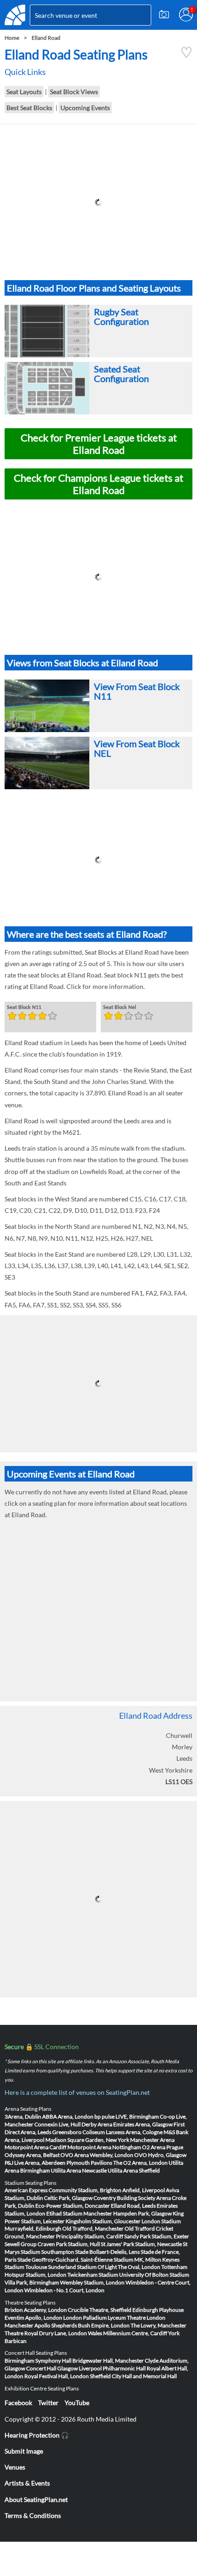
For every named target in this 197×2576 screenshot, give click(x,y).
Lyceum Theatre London (137, 2318)
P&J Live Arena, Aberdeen (35, 2163)
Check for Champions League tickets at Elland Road (98, 484)
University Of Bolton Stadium (154, 2275)
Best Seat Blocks (29, 108)
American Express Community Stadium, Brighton (63, 2190)
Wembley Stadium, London (92, 2282)
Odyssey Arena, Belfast (32, 2155)
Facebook (18, 2403)
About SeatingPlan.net (36, 2499)
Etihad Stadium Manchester (79, 2213)
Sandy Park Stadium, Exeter (157, 2236)
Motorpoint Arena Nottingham (104, 2147)
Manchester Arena (152, 2140)
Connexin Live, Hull (57, 2124)
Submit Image (24, 2451)
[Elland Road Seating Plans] (186, 56)
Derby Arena (97, 2124)
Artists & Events (27, 2483)
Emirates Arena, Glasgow (143, 2124)
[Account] (186, 15)
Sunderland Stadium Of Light (82, 2267)
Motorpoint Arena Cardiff (36, 2147)
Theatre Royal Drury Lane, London (46, 2333)
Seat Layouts (24, 92)
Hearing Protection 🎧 (37, 2435)
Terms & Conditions (33, 2515)
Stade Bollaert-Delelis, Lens (107, 2252)
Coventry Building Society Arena (132, 2198)
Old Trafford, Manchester (93, 2228)
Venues (15, 2467)
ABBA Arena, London (68, 2117)
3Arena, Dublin (23, 2117)
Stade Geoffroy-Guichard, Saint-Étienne (65, 2260)
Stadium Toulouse (26, 2267)
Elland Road (46, 38)
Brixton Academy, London (36, 2310)
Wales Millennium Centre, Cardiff (128, 2333)
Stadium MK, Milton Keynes (147, 2260)
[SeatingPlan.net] (15, 15)
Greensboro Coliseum (79, 2132)
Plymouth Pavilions (89, 2163)
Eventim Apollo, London (33, 2318)
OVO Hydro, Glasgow (160, 2155)
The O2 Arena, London (140, 2163)
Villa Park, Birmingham (32, 2282)
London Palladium (85, 2318)
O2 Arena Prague (163, 2147)
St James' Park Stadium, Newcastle (141, 2244)
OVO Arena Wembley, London (97, 2155)
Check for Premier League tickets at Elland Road (99, 444)
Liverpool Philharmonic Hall (112, 2368)
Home (12, 38)
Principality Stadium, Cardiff (90, 2236)
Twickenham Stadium (93, 2275)
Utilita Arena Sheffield (134, 2170)
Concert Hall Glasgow (52, 2368)
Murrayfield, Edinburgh (33, 2228)
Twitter (48, 2403)
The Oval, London (139, 2267)
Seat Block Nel (120, 1008)
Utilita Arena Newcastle (79, 2170)
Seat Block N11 (24, 1008)
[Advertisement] (98, 202)
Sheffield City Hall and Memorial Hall (133, 2376)
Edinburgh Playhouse (158, 2310)
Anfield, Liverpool (144, 2190)
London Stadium (161, 2221)
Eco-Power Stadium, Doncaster (73, 2206)
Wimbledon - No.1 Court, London (64, 2290)
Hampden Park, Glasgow (142, 2213)
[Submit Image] (164, 15)
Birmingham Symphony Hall (38, 2361)
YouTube (77, 2403)
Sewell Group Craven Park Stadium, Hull (52, 2244)
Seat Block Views (74, 92)
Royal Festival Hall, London (57, 2376)
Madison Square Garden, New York (87, 2140)
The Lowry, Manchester (159, 2325)
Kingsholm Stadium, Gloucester (103, 2221)
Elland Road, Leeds (133, 2206)
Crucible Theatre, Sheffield (100, 2310)
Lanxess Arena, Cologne (134, 2132)
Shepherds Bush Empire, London (90, 2325)
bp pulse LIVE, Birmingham (127, 2117)
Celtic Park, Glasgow (68, 2198)
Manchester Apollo (27, 2325)
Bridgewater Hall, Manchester (108, 2361)
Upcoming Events (85, 108)
